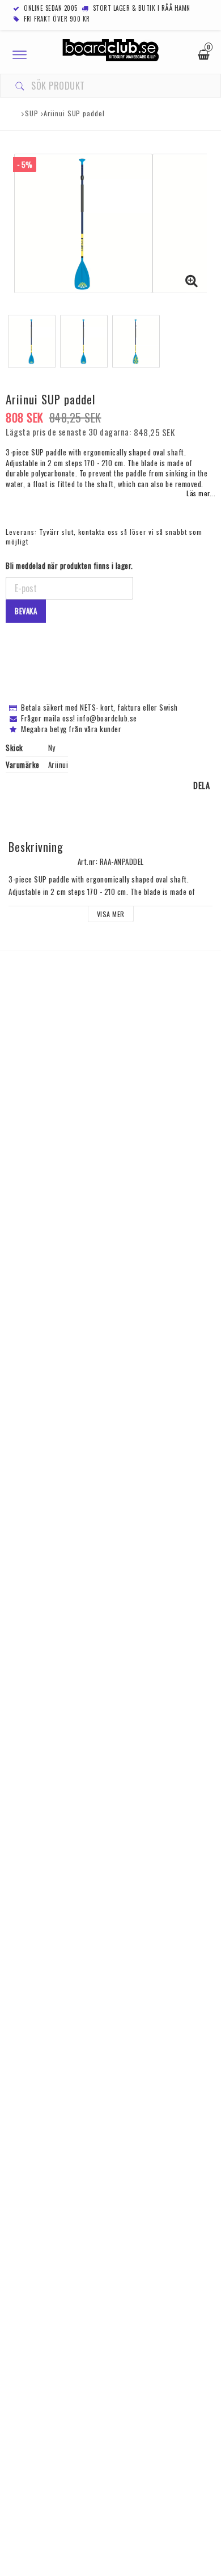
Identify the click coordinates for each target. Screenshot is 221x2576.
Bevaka (26, 611)
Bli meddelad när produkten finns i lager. (69, 566)
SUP (32, 113)
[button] (192, 280)
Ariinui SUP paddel (74, 113)
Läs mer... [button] (201, 493)
